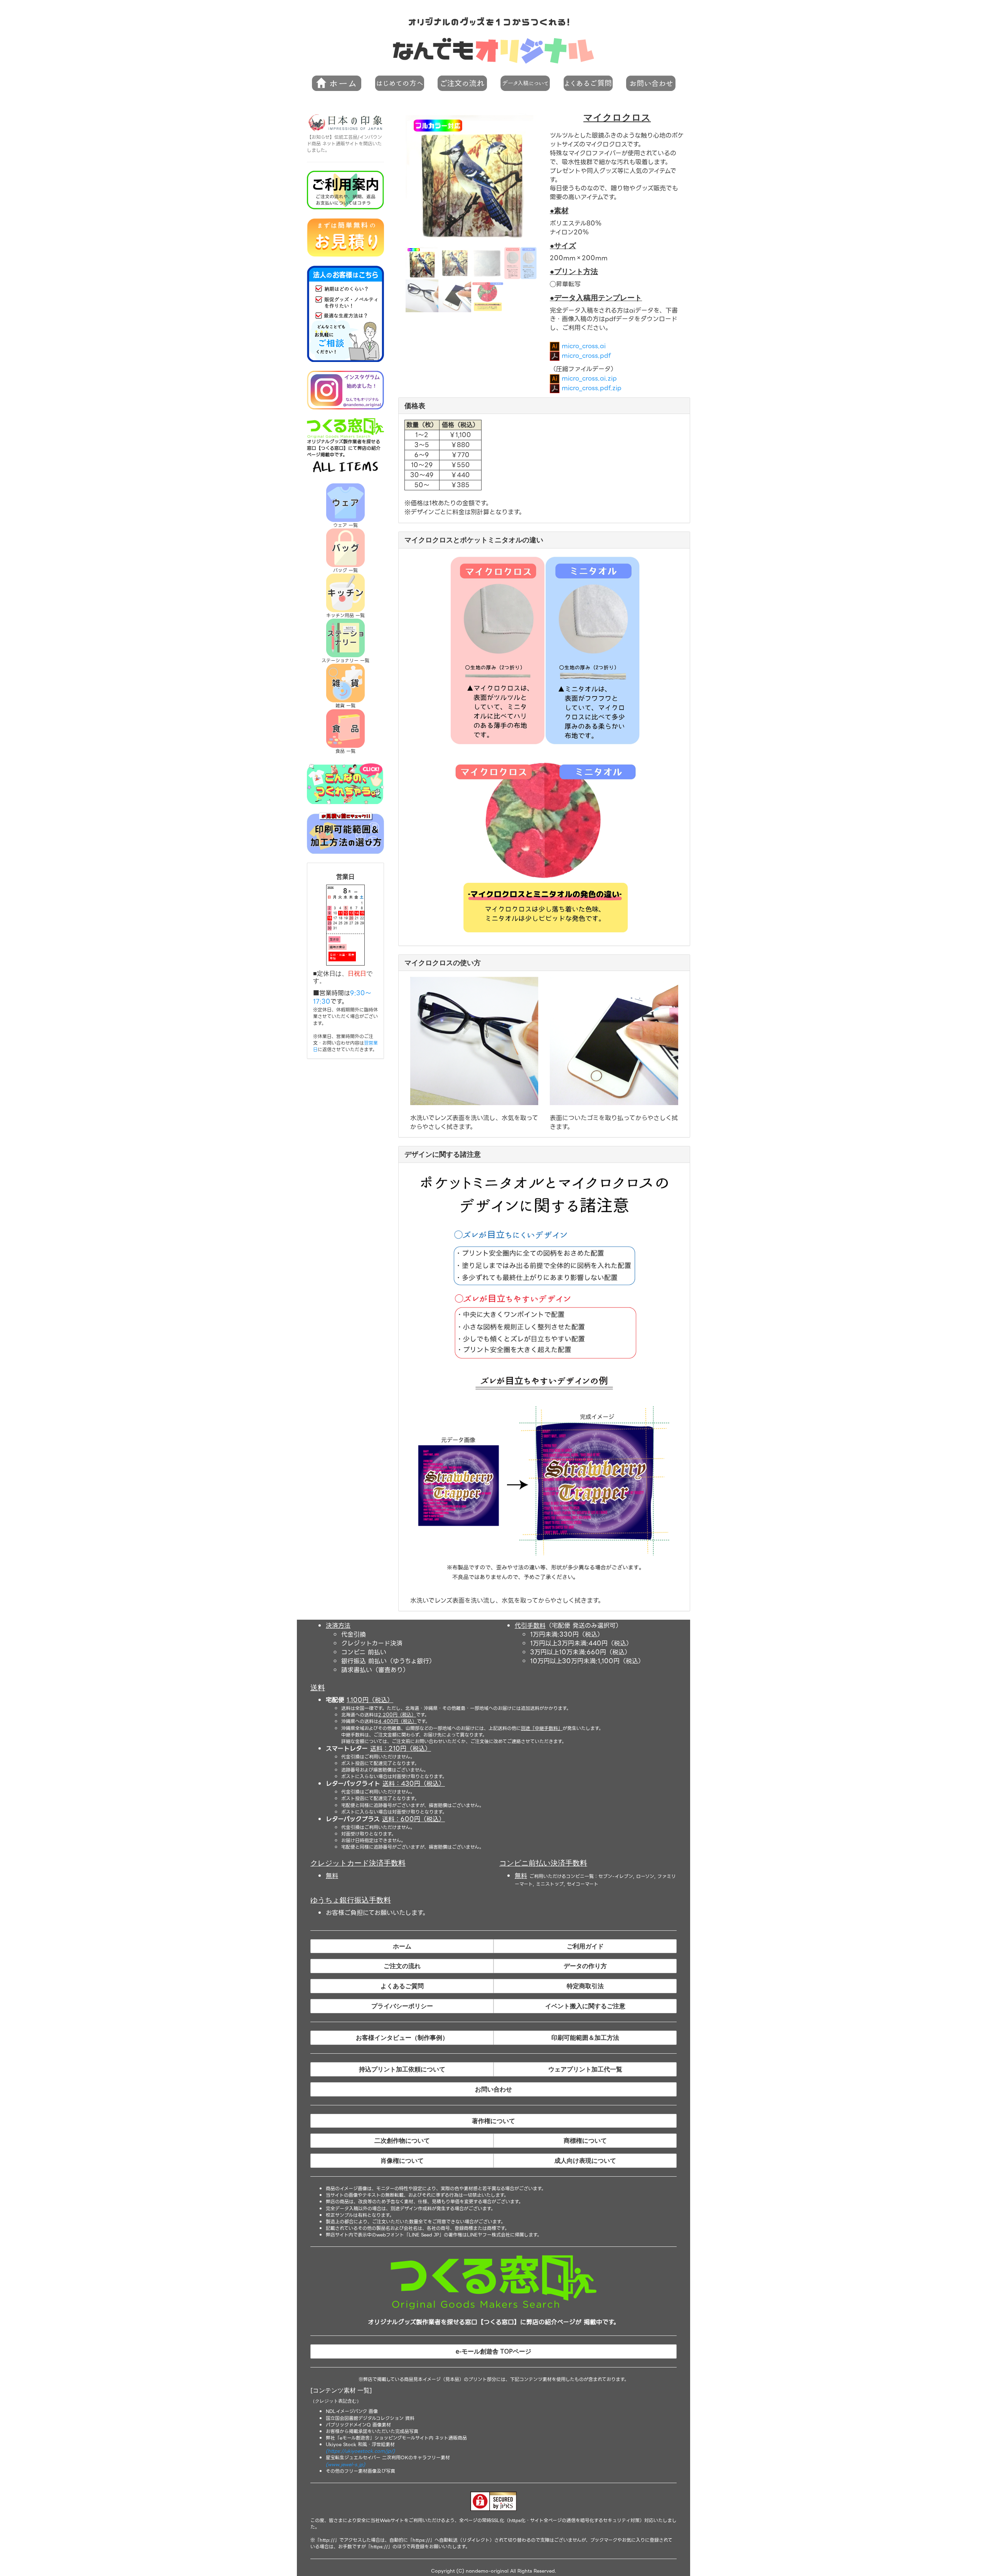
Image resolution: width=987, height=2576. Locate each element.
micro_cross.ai (583, 346)
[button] (399, 83)
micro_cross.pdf (585, 356)
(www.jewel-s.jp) (345, 2464)
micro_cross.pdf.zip (590, 388)
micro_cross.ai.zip (588, 378)
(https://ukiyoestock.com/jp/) (360, 2451)
